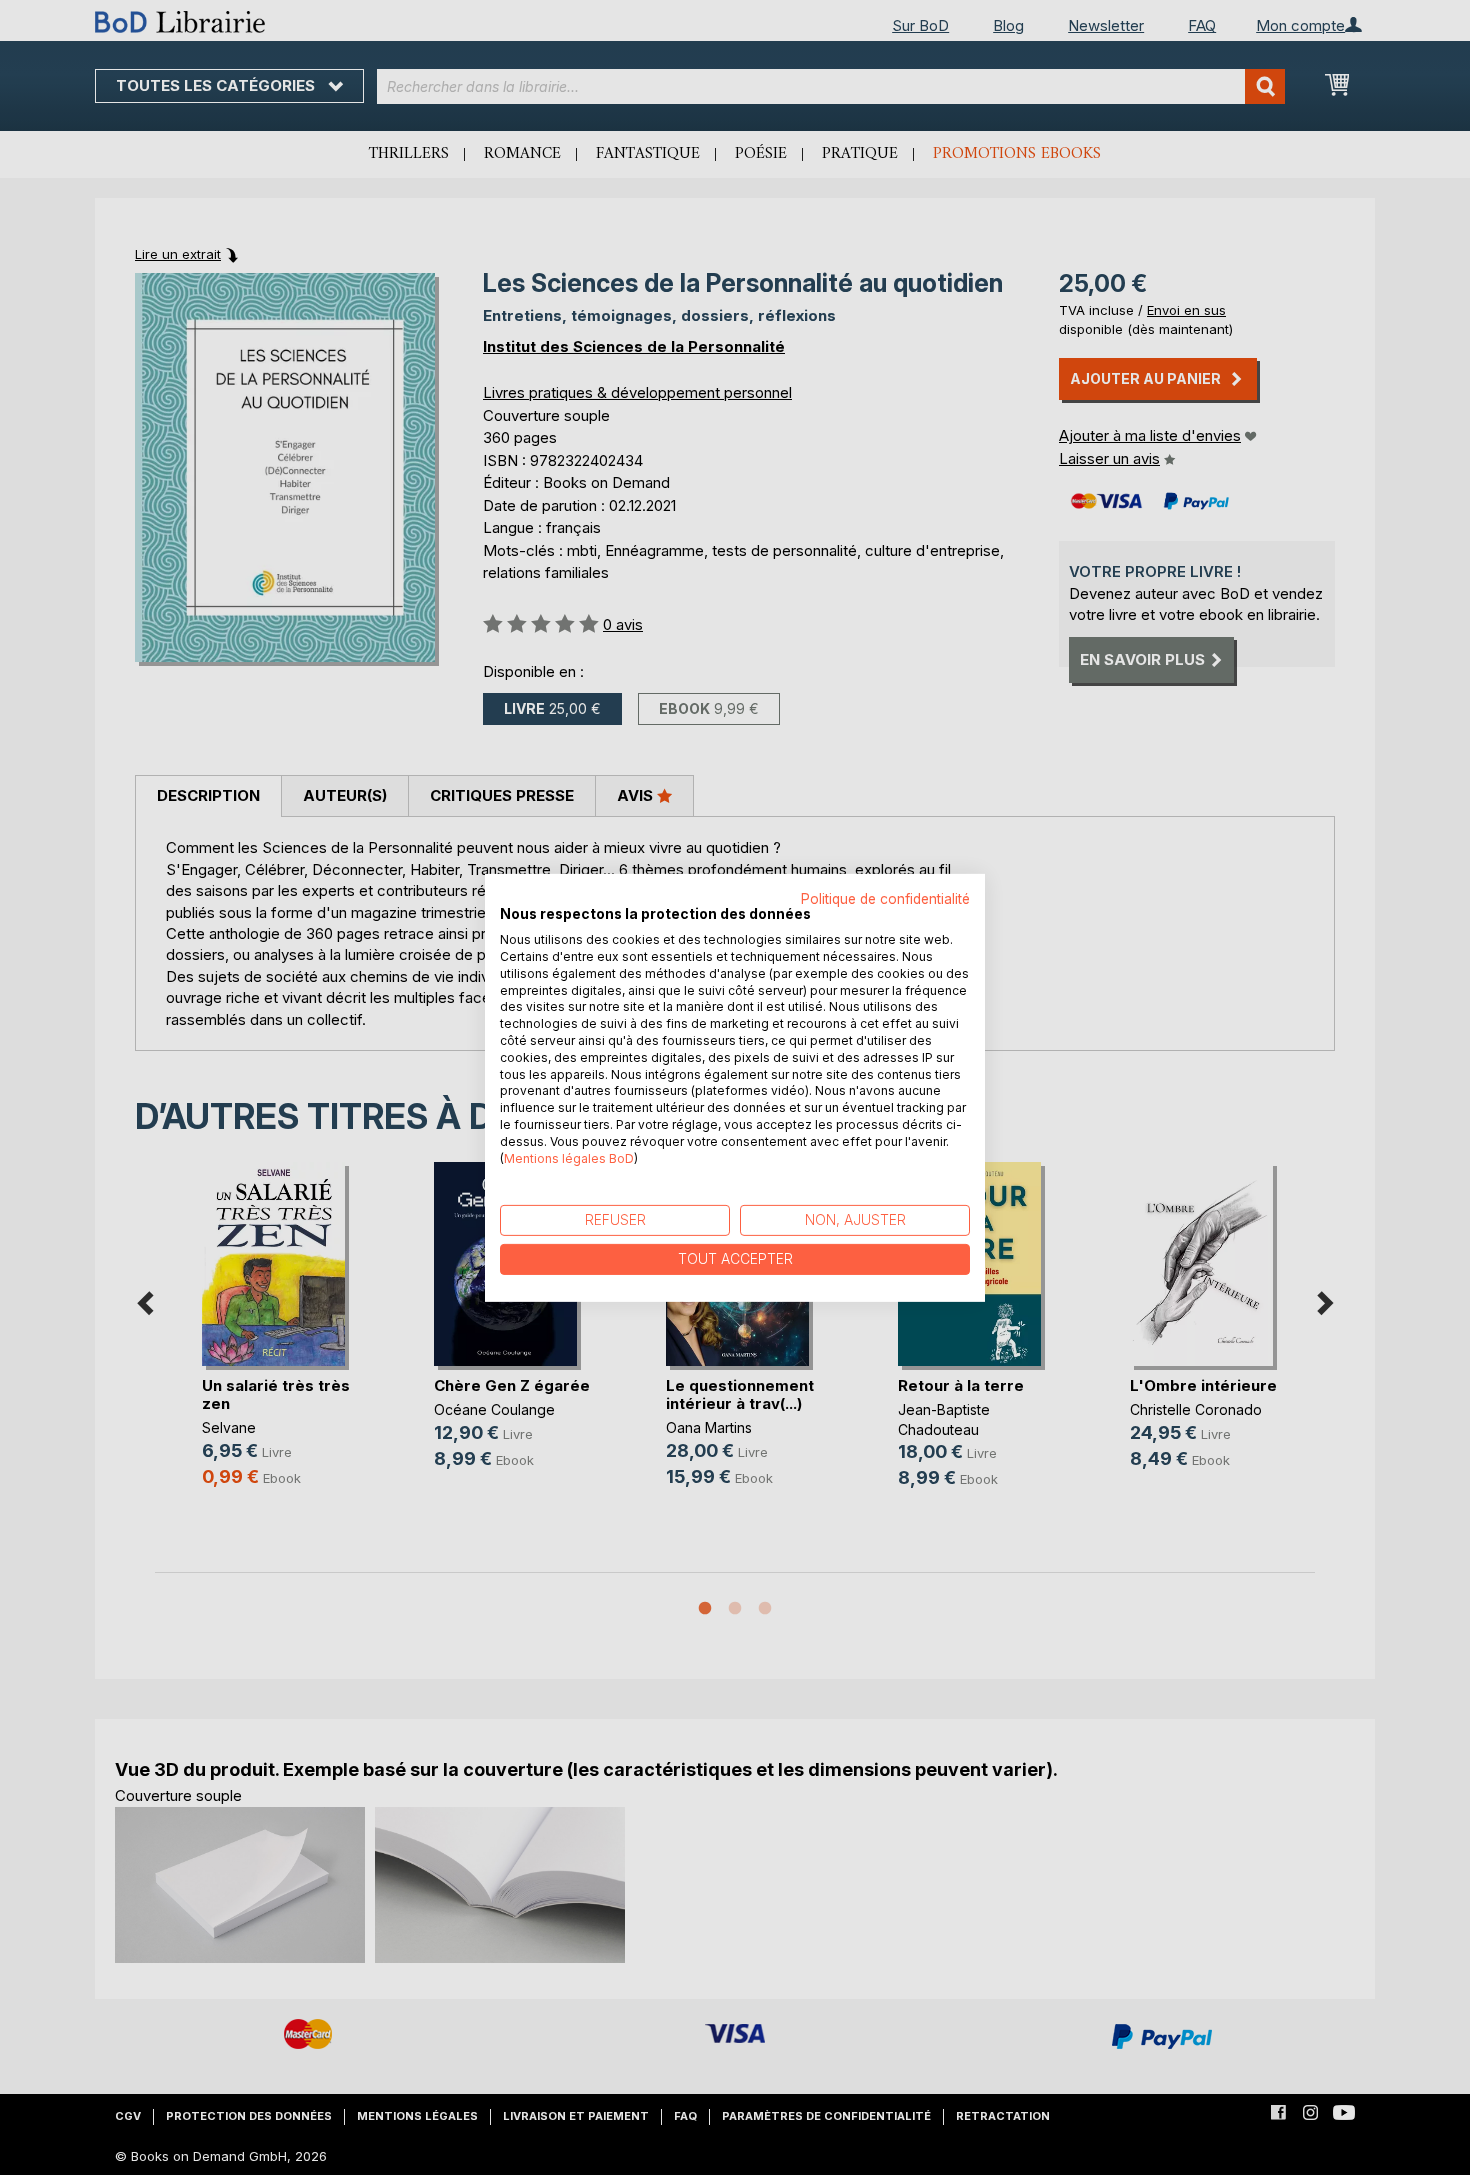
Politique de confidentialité (885, 898)
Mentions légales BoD (569, 1157)
